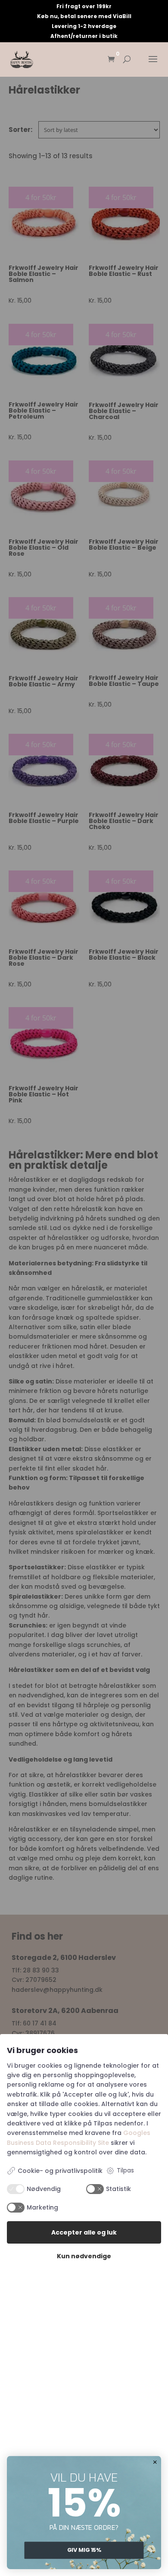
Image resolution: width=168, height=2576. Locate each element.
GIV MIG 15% (84, 2550)
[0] (111, 60)
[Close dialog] (155, 2462)
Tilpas (125, 2170)
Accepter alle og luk (84, 2232)
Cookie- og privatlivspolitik (60, 2171)
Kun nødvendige (84, 2256)
